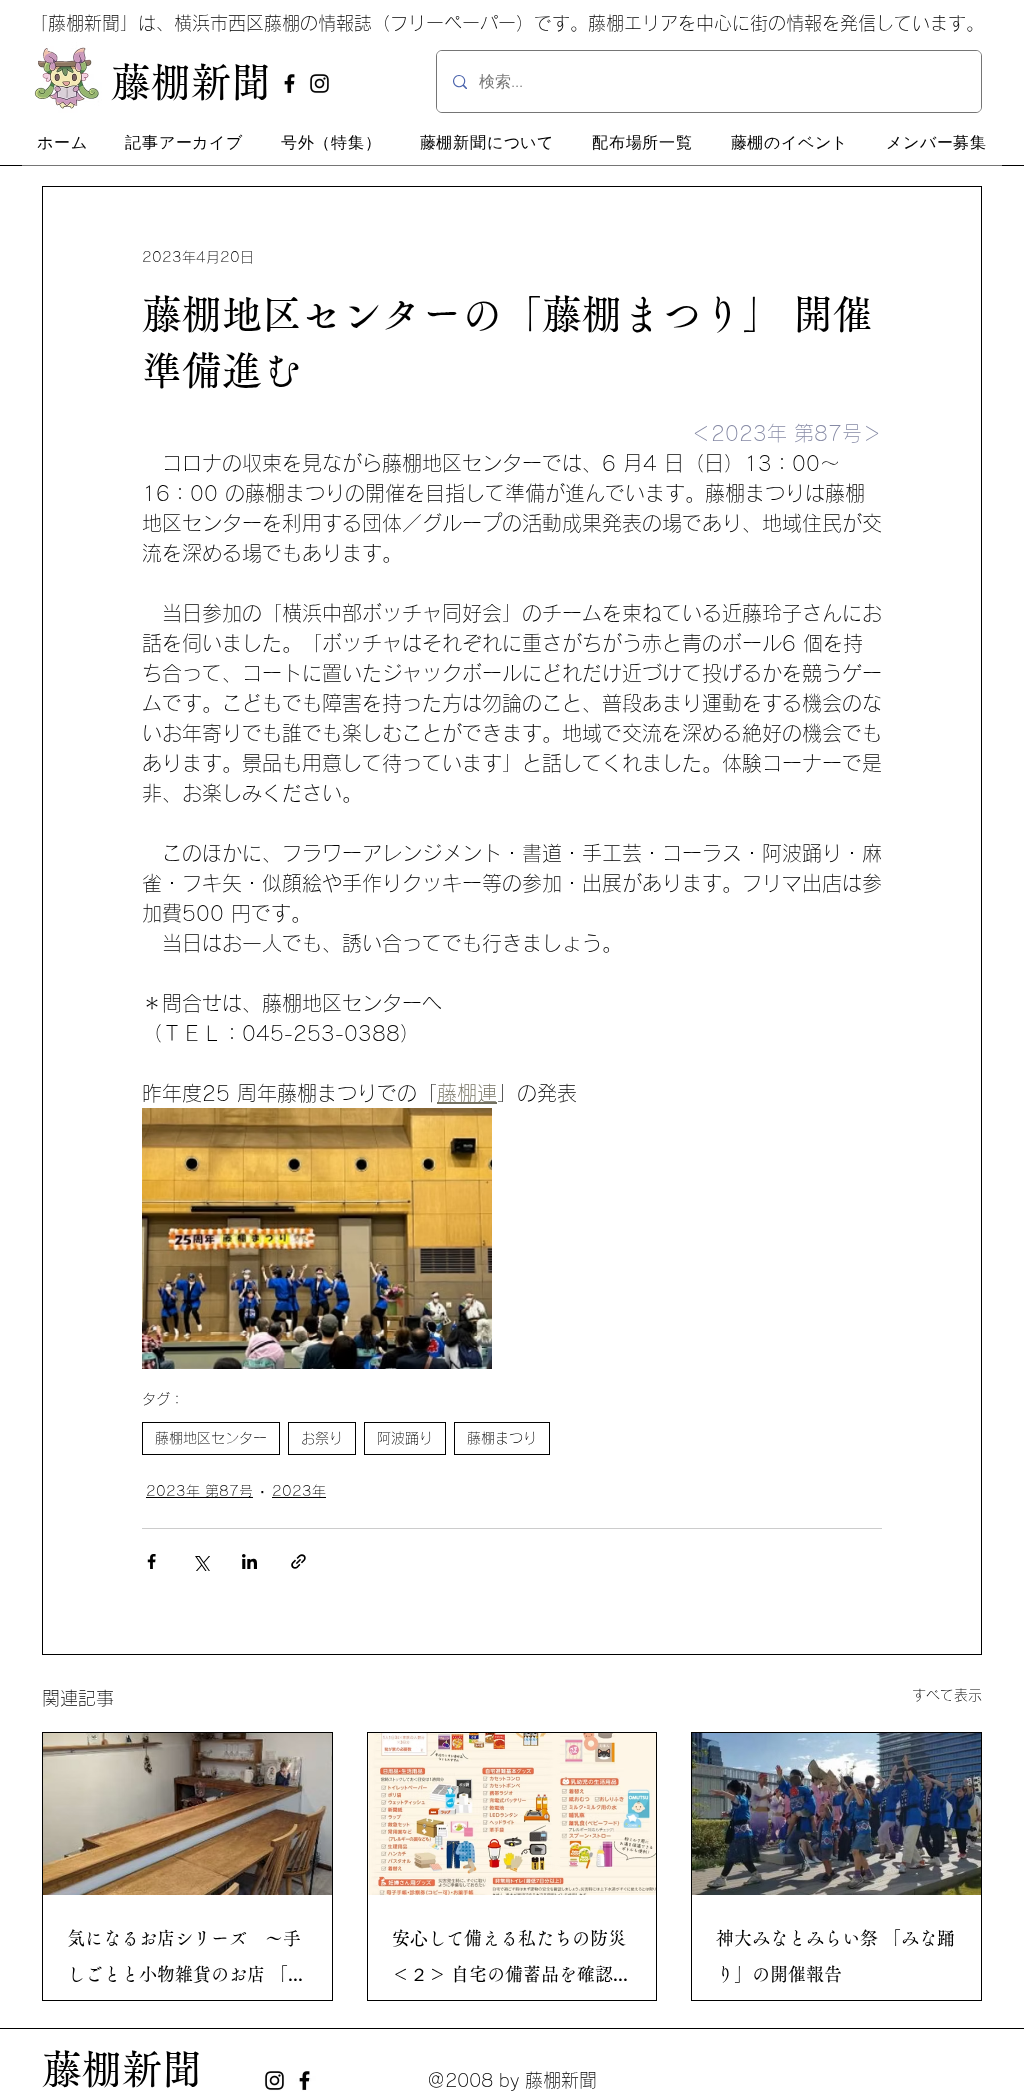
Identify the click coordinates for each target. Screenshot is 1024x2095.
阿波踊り (405, 1438)
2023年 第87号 (199, 1491)
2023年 (299, 1491)
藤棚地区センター (211, 1438)
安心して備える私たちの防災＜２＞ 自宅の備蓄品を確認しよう (511, 1960)
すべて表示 (947, 1695)
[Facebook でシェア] (151, 1561)
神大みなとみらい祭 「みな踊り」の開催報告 (835, 1956)
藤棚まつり (502, 1438)
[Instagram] (319, 83)
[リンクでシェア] (298, 1561)
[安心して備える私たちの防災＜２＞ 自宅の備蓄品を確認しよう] (512, 1814)
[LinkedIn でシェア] (249, 1561)
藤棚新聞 (122, 2069)
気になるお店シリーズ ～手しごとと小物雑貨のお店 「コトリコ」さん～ (186, 1960)
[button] (184, 143)
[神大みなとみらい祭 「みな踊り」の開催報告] (836, 1814)
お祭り (322, 1438)
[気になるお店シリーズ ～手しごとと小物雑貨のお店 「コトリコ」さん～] (187, 1814)
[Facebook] (289, 83)
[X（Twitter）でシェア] (200, 1561)
